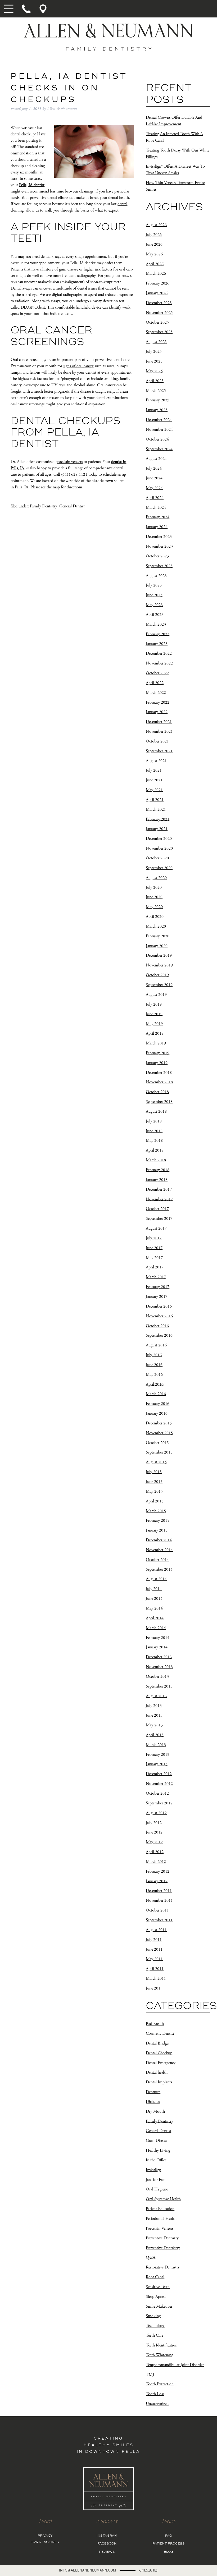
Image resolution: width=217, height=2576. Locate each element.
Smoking (153, 2316)
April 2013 (155, 1735)
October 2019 (157, 975)
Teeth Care (155, 2336)
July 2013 (154, 1706)
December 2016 (159, 1306)
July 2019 (154, 1004)
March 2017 (156, 1277)
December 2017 (159, 1190)
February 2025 (158, 400)
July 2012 (154, 1823)
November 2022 (159, 663)
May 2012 (154, 1842)
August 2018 (156, 1111)
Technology (155, 2326)
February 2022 (158, 702)
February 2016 (158, 1404)
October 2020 (157, 858)
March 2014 (156, 1628)
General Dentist (72, 506)
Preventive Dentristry (163, 2248)
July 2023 (154, 585)
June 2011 (154, 1949)
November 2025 (159, 313)
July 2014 (154, 1589)
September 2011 (159, 1920)
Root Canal (155, 2277)
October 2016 (157, 1326)
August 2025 (156, 342)
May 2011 (154, 1959)
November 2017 (159, 1199)
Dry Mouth (155, 2112)
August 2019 (156, 995)
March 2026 (156, 274)
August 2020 (156, 878)
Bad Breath (155, 2024)
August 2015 (156, 1462)
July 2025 (154, 352)
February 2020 (158, 936)
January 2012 (157, 1881)
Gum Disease (157, 2141)
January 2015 (157, 1530)
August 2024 (156, 459)
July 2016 (154, 1355)
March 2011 (156, 1979)
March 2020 (156, 926)
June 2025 (154, 361)
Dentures (153, 2092)
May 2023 (154, 605)
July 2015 (154, 1472)
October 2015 (157, 1443)
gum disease (69, 269)
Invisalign (153, 2170)
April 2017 (155, 1267)
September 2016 (159, 1335)
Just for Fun (156, 2179)
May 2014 (154, 1608)
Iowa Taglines (45, 2542)
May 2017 (154, 1257)
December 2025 (159, 303)
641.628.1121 (149, 2570)
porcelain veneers (69, 462)
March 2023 (156, 624)
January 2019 (157, 1063)
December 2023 (159, 537)
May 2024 (154, 488)
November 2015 (159, 1433)
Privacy (45, 2536)
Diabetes (153, 2102)
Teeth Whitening (159, 2355)
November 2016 (159, 1316)
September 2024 (159, 449)
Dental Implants (159, 2082)
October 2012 (157, 1793)
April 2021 (155, 800)
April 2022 (155, 683)
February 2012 (158, 1871)
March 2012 (156, 1862)
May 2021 (154, 790)
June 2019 (154, 1014)
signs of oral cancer (78, 366)
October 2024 (157, 439)
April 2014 (155, 1618)
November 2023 (159, 546)
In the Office (156, 2160)
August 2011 (156, 1930)
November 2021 (159, 732)
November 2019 (159, 965)
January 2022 (157, 712)
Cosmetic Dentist (160, 2034)
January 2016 (157, 1413)
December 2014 (159, 1540)
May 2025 (154, 371)
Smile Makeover (159, 2306)
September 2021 (159, 751)
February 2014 (158, 1637)
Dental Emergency (161, 2063)
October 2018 (157, 1092)
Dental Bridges (158, 2043)
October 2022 (157, 673)
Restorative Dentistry (163, 2267)
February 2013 (158, 1754)
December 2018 (159, 1072)
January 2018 (157, 1180)
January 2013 (157, 1764)
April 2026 (155, 264)
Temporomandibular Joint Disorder (175, 2365)
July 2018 (154, 1121)
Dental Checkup (159, 2053)
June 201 (153, 1988)
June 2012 (154, 1832)
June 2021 (154, 780)
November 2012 (159, 1784)
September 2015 (159, 1452)
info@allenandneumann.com (87, 2570)
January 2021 (157, 829)
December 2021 (159, 722)
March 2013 (156, 1745)
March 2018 (156, 1160)
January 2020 (157, 946)
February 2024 (158, 517)
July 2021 (154, 770)
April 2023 (155, 615)
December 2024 (159, 420)
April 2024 (155, 498)
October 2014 (157, 1560)
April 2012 (155, 1852)
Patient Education (160, 2209)
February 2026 (158, 283)
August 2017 (156, 1228)
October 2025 (157, 322)
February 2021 (158, 819)
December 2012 (159, 1774)
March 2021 (156, 810)
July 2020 (154, 887)
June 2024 (154, 478)
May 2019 (154, 1024)
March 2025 (156, 390)
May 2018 (154, 1141)
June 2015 (154, 1482)
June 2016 (154, 1365)
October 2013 (157, 1677)
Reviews (107, 2552)
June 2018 (154, 1131)
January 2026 (157, 293)
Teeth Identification (162, 2345)
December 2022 (159, 654)
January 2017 (157, 1297)
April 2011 (155, 1969)
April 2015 (155, 1501)
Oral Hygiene (157, 2189)
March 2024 (156, 507)
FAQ (169, 2536)
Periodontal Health (161, 2219)
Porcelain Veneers (160, 2228)
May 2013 (154, 1725)
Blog (169, 2552)
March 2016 (156, 1394)
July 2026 (154, 235)
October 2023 (157, 556)
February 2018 (158, 1170)
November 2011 (159, 1901)
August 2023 (156, 576)
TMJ (150, 2374)
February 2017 (158, 1287)
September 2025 (159, 332)
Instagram (107, 2536)
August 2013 (156, 1696)
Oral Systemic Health (163, 2199)
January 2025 (157, 410)
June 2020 (154, 897)
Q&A (151, 2258)
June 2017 (154, 1248)
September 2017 (159, 1219)
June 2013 (154, 1715)
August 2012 (156, 1813)
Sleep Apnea (156, 2297)
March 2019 (156, 1043)
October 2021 (157, 741)
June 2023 (154, 595)
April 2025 (155, 381)
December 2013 (159, 1657)
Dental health (157, 2072)
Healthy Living (158, 2150)
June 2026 (154, 244)
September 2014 (159, 1569)
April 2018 (155, 1150)
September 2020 (159, 868)
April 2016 (155, 1384)
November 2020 (159, 848)
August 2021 (156, 761)
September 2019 (159, 985)
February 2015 (158, 1521)
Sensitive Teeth (158, 2287)
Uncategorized (157, 2404)
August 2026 (156, 225)
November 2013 (159, 1667)
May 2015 (154, 1491)
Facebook (107, 2544)
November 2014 (159, 1550)
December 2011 (159, 1891)
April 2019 (155, 1033)
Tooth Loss (155, 2394)
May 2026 (154, 254)
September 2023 (159, 566)
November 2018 (159, 1082)
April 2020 (155, 917)
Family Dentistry (44, 506)
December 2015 (159, 1423)
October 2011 (157, 1910)
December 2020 (159, 839)
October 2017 (157, 1209)
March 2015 (156, 1511)
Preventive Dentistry (162, 2238)
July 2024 (154, 468)
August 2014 (156, 1579)
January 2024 (157, 527)
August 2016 (156, 1345)
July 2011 (154, 1940)
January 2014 (157, 1647)
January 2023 (157, 644)
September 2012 (159, 1803)
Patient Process (169, 2544)
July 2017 (154, 1238)
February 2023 (158, 634)
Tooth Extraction (160, 2384)
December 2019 (159, 955)
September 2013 (159, 1686)
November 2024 (159, 430)
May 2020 (154, 907)
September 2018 (159, 1102)
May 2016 (154, 1375)
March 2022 (156, 693)
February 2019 (158, 1053)
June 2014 (154, 1599)
